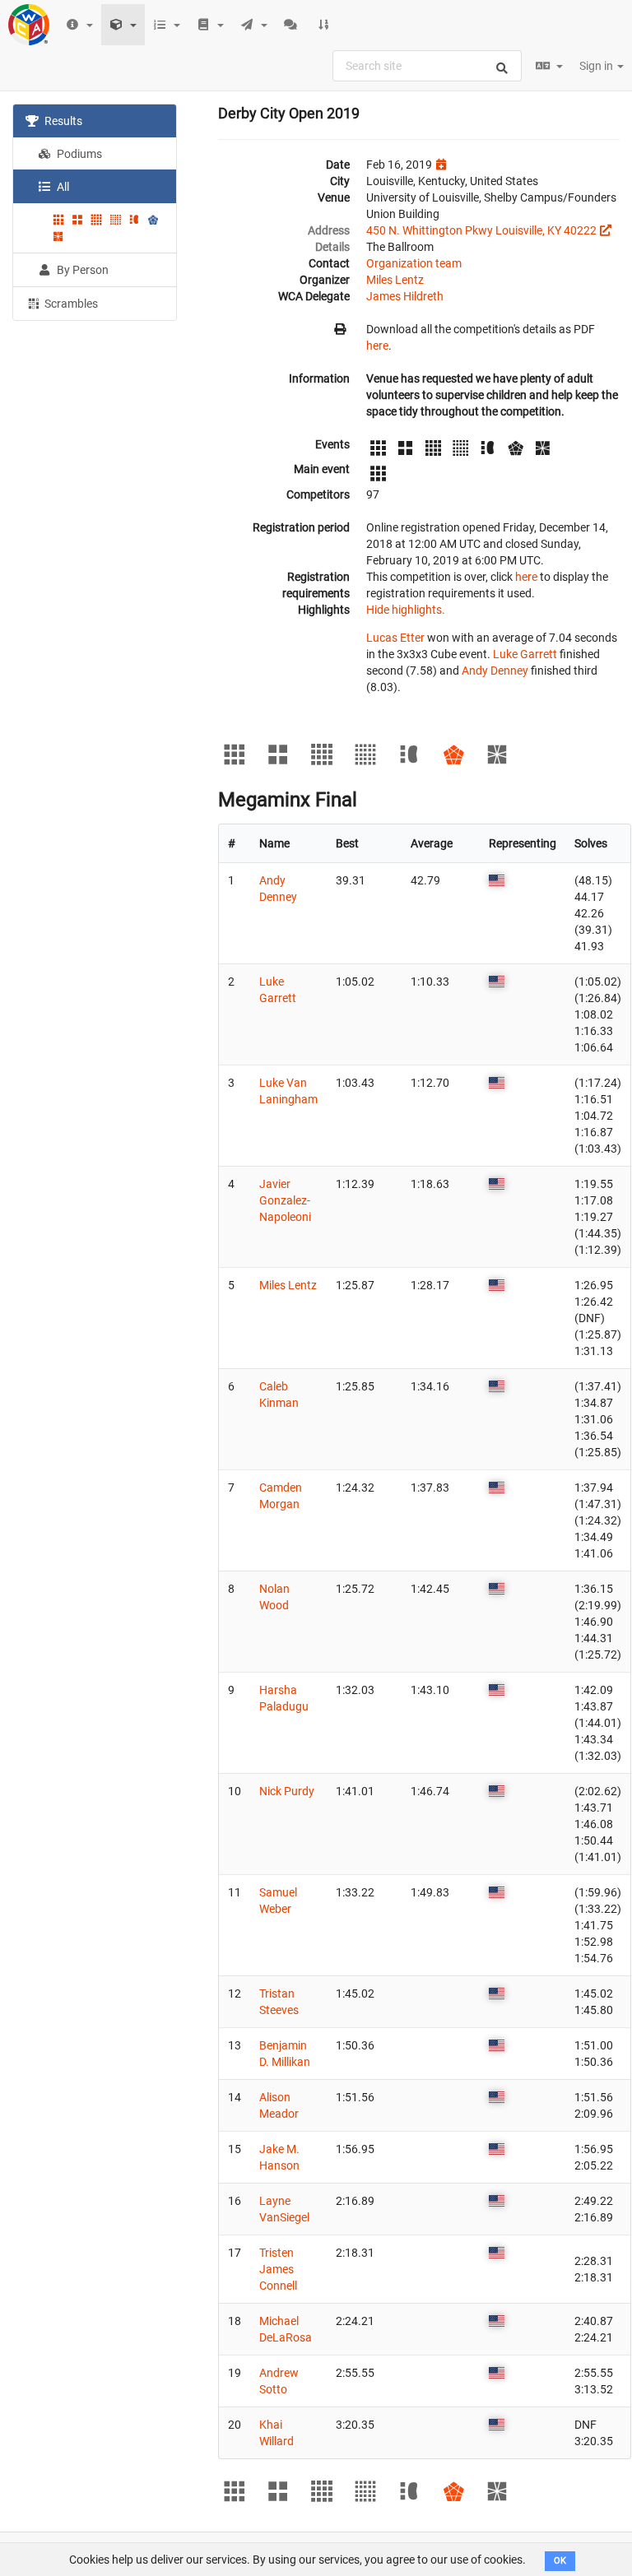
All (62, 187)
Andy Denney (495, 671)
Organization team (414, 263)
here (377, 346)
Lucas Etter (395, 638)
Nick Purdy (287, 1791)
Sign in (597, 66)
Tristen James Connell (278, 2269)
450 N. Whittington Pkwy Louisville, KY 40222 (481, 230)
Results (62, 121)
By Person (81, 270)
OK (560, 2561)
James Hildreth (405, 296)
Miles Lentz (395, 280)
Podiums (78, 154)
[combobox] (427, 66)
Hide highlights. (406, 610)
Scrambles (70, 304)
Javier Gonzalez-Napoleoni (285, 1200)
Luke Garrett (525, 654)
